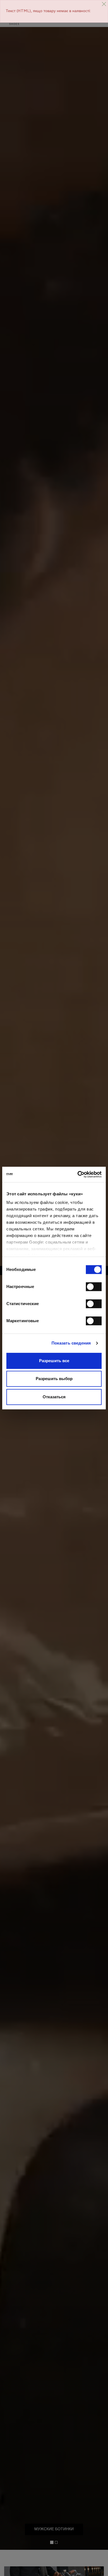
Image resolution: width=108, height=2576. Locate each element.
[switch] (94, 1287)
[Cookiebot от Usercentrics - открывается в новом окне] (78, 1174)
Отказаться (54, 1397)
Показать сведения (71, 1343)
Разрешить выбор (54, 1379)
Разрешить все (54, 1361)
